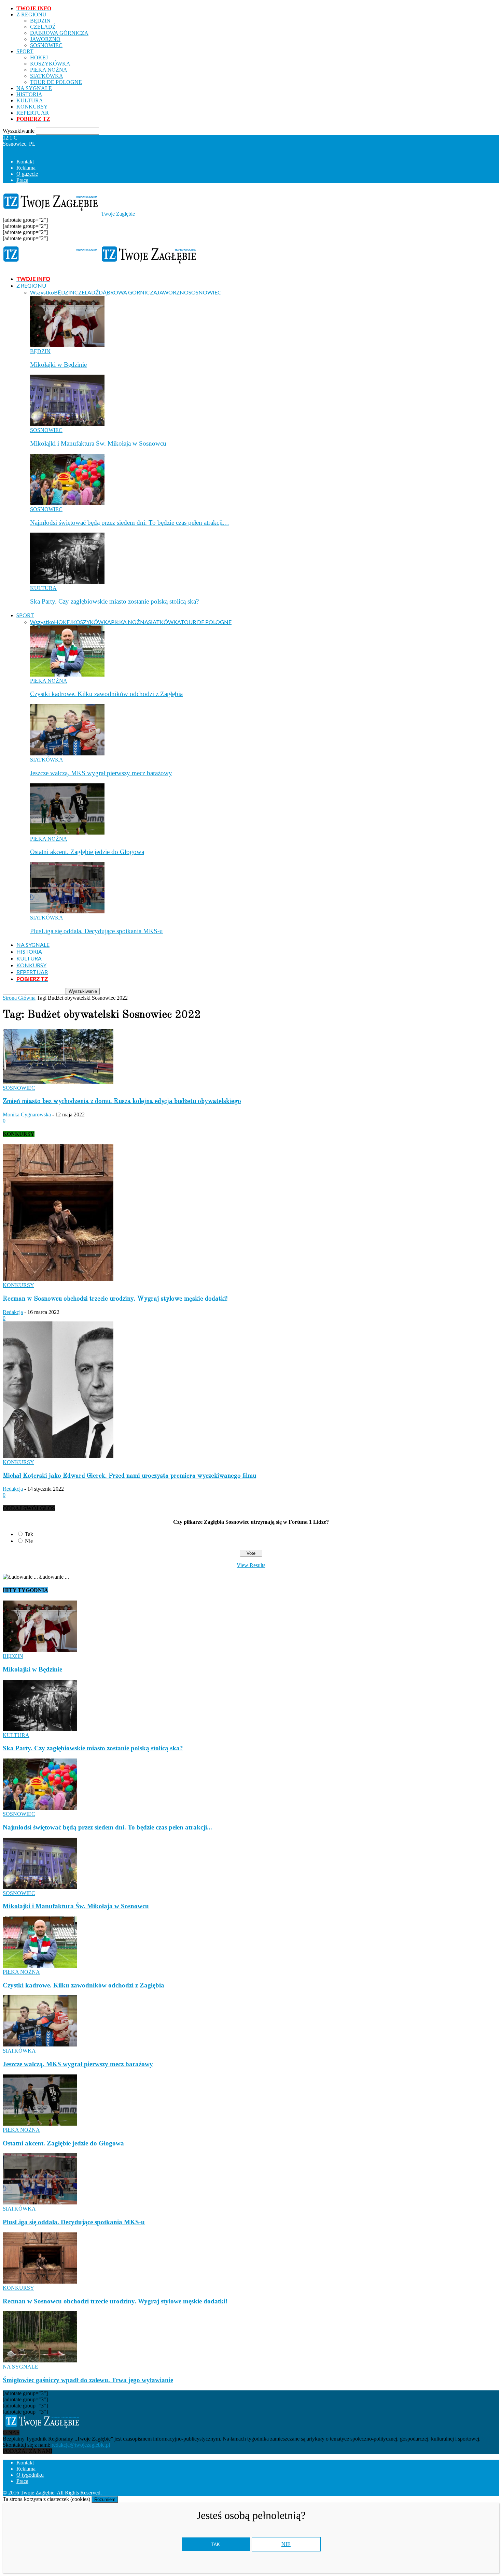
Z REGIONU (31, 15)
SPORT (25, 51)
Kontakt (25, 162)
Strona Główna (19, 998)
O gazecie (27, 174)
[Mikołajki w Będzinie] (67, 345)
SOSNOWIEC (46, 45)
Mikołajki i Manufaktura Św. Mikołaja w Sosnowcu (98, 443)
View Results (251, 1565)
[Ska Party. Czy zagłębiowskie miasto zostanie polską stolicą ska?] (67, 582)
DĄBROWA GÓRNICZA (59, 33)
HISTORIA (29, 94)
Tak (29, 1534)
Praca (22, 180)
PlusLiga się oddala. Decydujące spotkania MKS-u (96, 931)
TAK (216, 2544)
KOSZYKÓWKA (50, 64)
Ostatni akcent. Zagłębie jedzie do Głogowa (87, 852)
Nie (29, 1541)
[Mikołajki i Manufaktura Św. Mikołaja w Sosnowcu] (67, 424)
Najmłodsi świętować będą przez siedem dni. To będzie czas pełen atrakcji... (107, 1827)
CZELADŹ (43, 27)
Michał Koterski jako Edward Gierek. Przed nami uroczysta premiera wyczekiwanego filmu (129, 1476)
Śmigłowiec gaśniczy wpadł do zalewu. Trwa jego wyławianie (88, 2380)
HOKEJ (39, 57)
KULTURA (30, 100)
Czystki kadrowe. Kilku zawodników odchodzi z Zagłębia (106, 694)
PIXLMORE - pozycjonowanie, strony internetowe (196, 2493)
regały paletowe (363, 2493)
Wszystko (42, 292)
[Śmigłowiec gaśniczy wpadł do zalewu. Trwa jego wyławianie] (40, 2361)
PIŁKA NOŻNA (49, 70)
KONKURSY (32, 107)
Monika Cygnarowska (27, 1115)
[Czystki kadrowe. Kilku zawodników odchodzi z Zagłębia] (67, 675)
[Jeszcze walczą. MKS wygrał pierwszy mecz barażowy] (67, 754)
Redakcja (13, 1312)
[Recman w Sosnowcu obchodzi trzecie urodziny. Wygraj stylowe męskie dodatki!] (58, 1279)
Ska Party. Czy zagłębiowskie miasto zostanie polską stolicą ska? (114, 601)
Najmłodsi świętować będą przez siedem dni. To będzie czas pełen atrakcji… (130, 523)
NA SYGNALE (34, 88)
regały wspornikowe (319, 2493)
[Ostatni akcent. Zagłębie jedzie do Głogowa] (67, 833)
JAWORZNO (45, 39)
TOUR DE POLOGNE (56, 82)
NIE (286, 2544)
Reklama (26, 168)
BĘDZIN (40, 21)
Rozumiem (105, 2499)
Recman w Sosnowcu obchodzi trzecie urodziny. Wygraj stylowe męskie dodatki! (115, 1299)
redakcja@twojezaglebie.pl (81, 2445)
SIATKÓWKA (47, 76)
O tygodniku (30, 2475)
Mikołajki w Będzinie (58, 365)
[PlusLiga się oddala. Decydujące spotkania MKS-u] (67, 911)
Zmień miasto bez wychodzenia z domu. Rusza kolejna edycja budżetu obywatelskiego (122, 1101)
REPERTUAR (33, 113)
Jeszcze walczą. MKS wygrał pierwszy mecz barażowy (101, 773)
